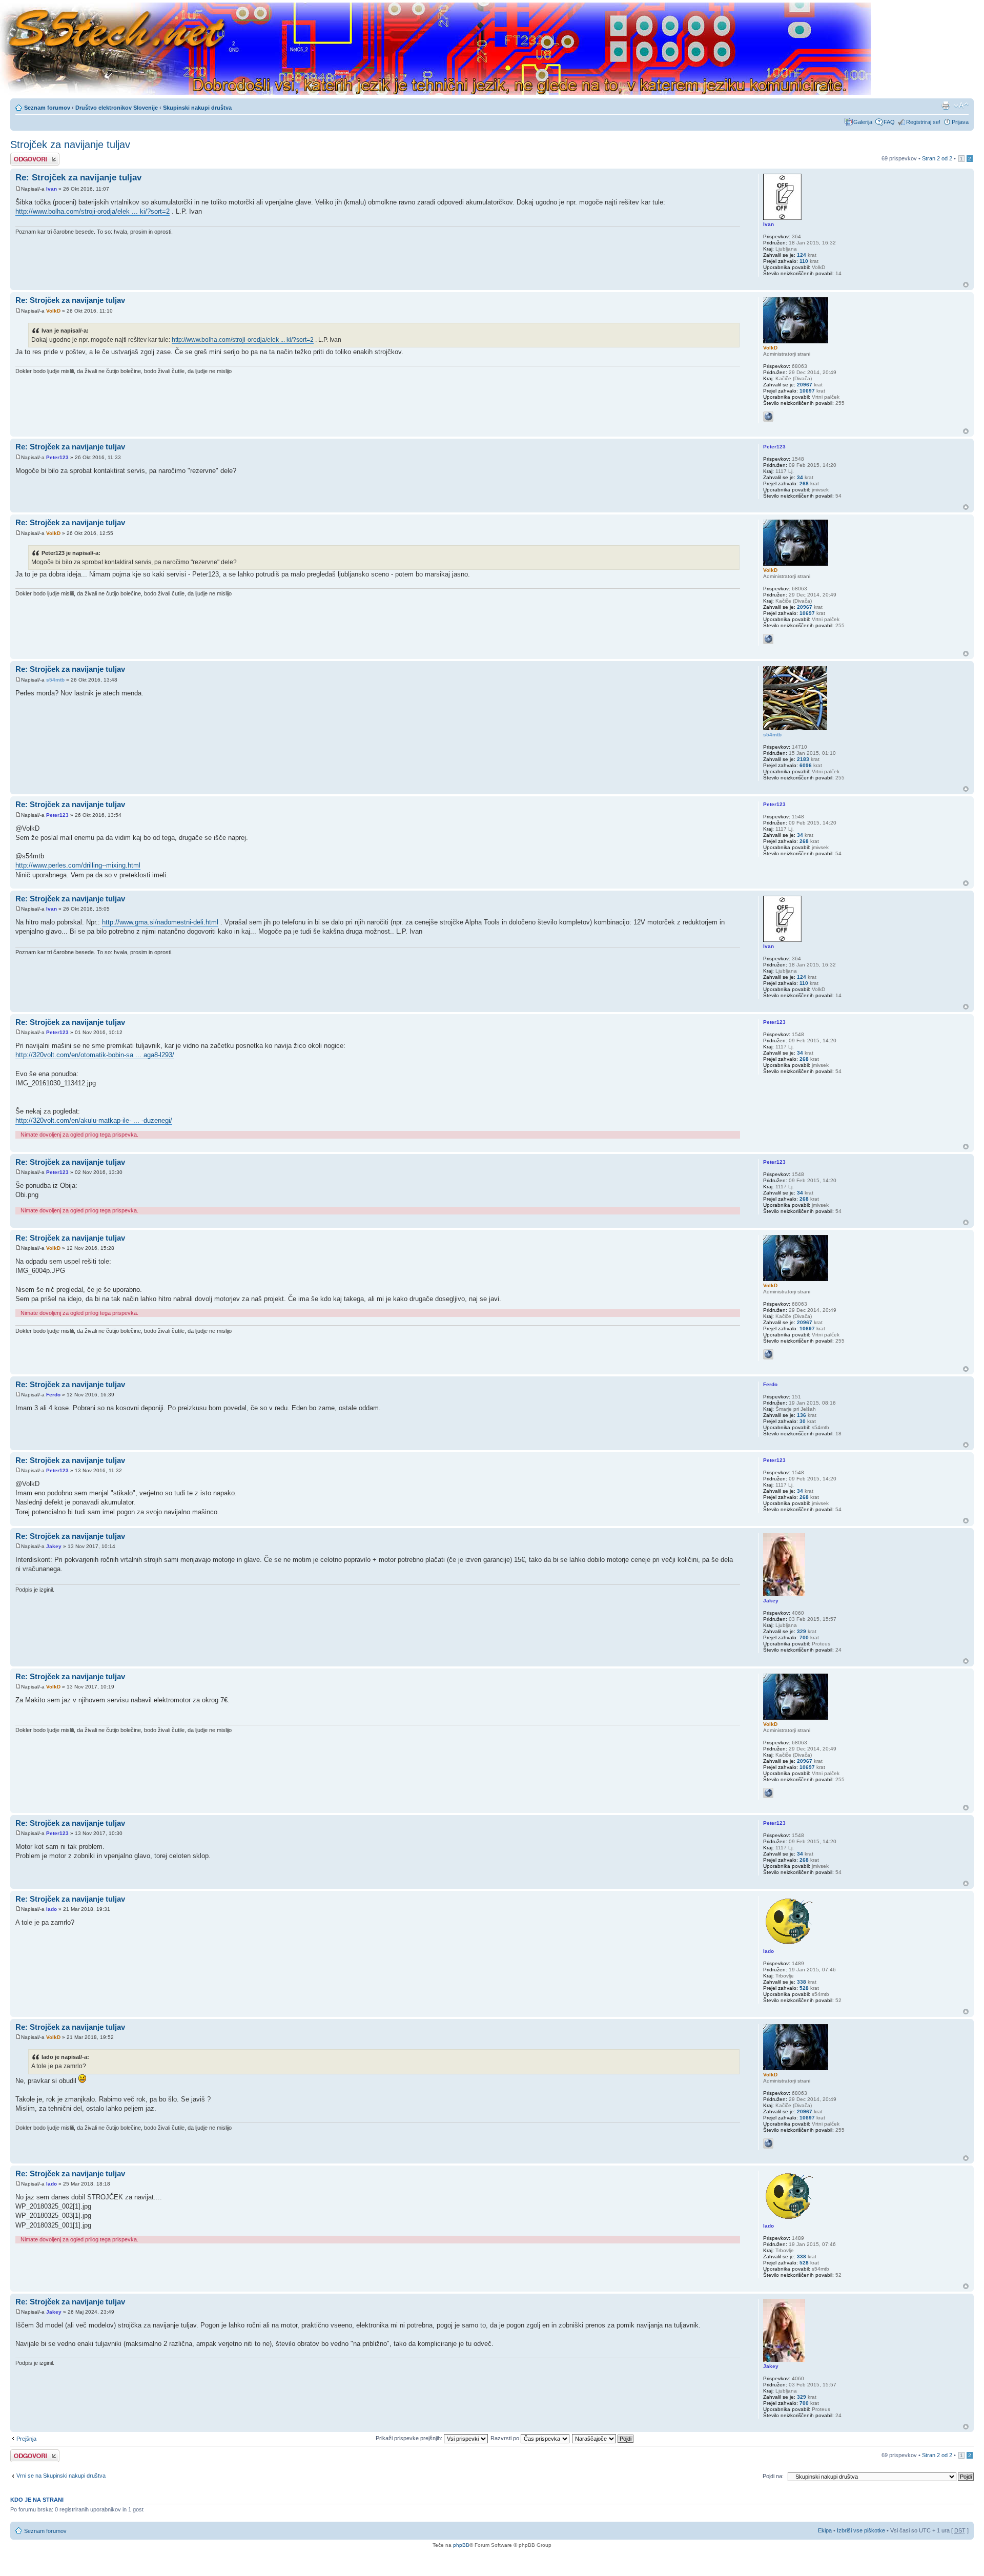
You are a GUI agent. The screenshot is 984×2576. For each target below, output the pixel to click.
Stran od (937, 158)
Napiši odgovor (29, 156)
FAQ (889, 122)
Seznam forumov (47, 108)
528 (804, 1988)
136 (802, 1415)
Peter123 (57, 457)
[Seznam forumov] (436, 49)
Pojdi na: (773, 2476)
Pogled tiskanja (946, 106)
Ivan (52, 189)
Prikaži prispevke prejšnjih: (410, 2438)
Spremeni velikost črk (961, 106)
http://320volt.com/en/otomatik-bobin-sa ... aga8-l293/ (95, 1055)
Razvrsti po (506, 2438)
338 (802, 1982)
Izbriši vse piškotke (862, 2530)
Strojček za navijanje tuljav (70, 145)
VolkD (53, 311)
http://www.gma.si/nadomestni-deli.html (160, 922)
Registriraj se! (923, 122)
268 (804, 483)
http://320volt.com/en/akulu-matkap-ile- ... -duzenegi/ (94, 1120)
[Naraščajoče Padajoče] (603, 2438)
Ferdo (53, 1395)
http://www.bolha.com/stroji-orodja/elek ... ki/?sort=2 (93, 211)
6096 (806, 765)
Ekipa (825, 2530)
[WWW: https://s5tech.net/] (768, 417)
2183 (803, 759)
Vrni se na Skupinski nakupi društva (61, 2476)
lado (52, 1909)
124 (802, 255)
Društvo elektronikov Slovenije (117, 108)
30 (803, 1421)
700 (804, 1637)
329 (802, 1631)
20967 (805, 385)
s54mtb (55, 680)
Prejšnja (26, 2439)
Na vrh (966, 285)
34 (800, 477)
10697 (807, 391)
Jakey (54, 1546)
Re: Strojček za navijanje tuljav (78, 178)
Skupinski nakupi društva (197, 108)
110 (804, 261)
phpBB (461, 2545)
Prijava (960, 122)
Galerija (863, 122)
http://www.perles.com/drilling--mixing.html (78, 865)
